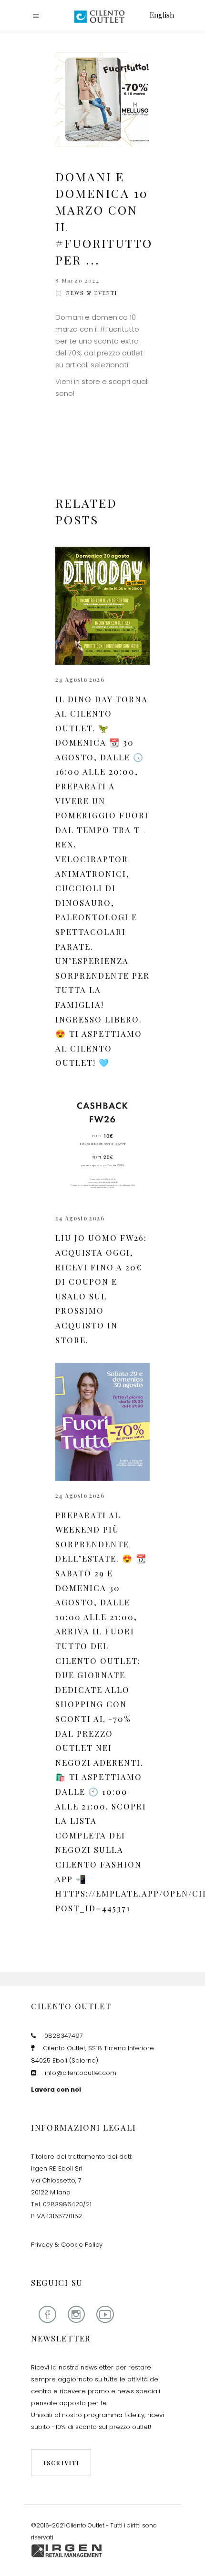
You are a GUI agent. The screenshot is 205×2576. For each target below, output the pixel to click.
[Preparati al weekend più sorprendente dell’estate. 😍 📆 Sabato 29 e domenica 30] (102, 1422)
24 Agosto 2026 (80, 679)
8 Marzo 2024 (77, 280)
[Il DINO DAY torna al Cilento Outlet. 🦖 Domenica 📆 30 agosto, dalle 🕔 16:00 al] (102, 606)
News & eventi (92, 293)
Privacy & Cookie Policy (67, 2245)
